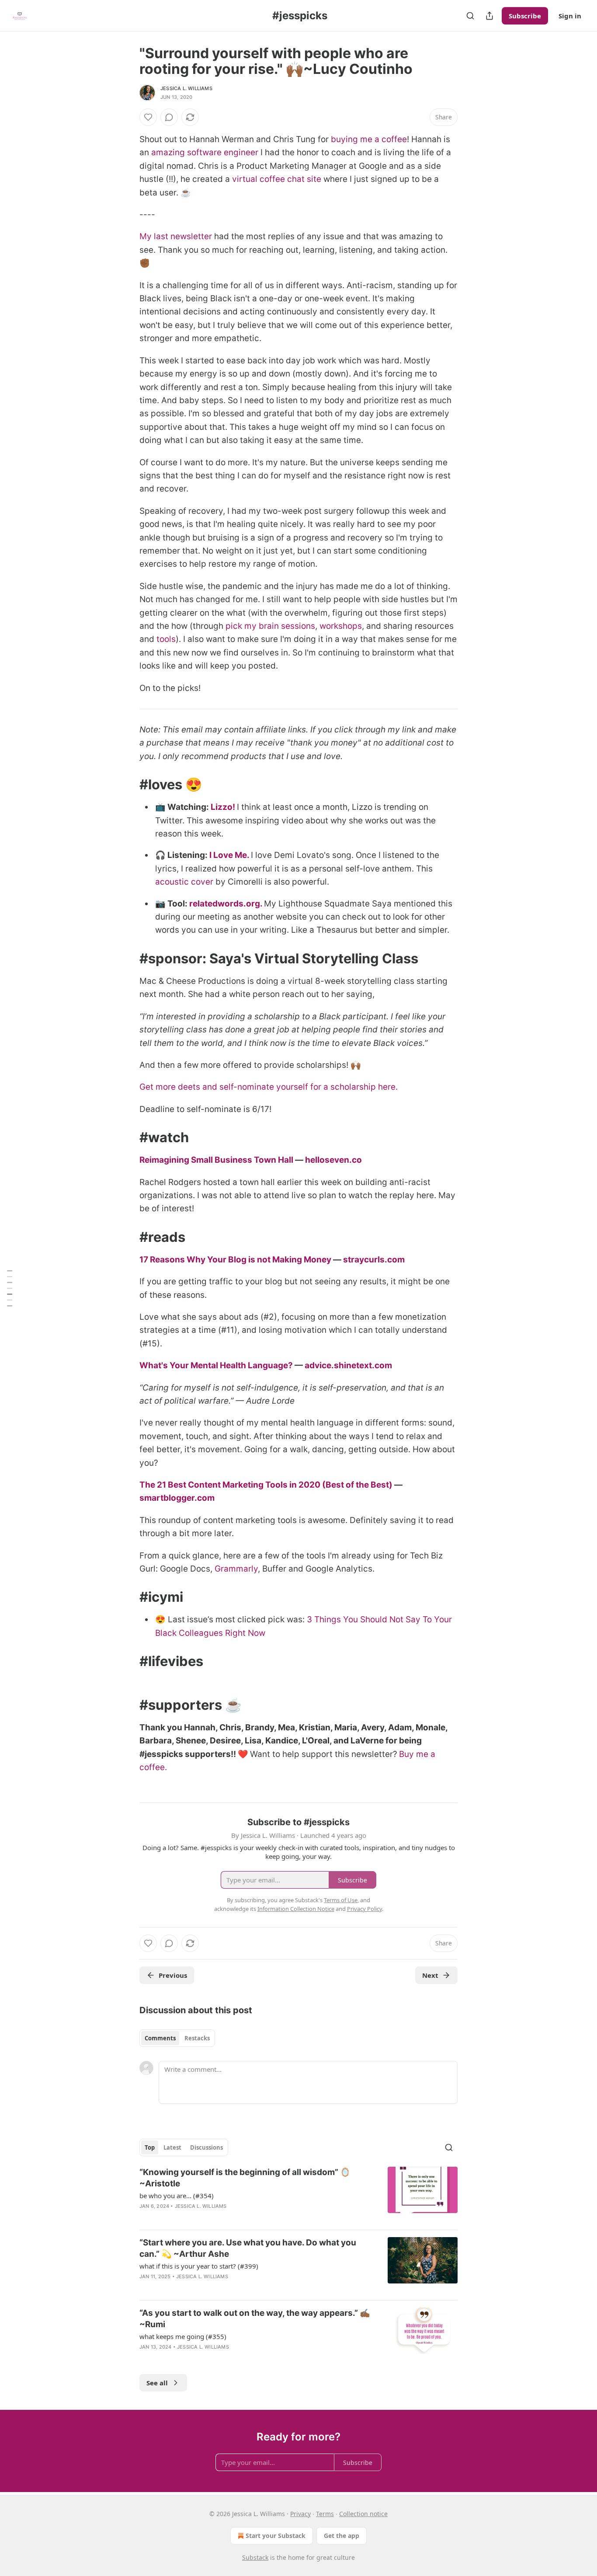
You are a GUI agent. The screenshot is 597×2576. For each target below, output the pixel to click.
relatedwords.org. (226, 904)
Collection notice (363, 2514)
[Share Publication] (489, 16)
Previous (173, 1975)
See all (157, 2383)
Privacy (300, 2514)
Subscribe (525, 16)
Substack (255, 2557)
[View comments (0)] (169, 117)
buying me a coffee (369, 139)
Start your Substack (276, 2536)
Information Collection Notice (296, 1909)
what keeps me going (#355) (183, 2336)
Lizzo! (223, 807)
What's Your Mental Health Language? (216, 1365)
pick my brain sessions (270, 626)
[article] (298, 2195)
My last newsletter (176, 236)
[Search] (470, 16)
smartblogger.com (177, 1498)
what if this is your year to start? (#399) (199, 2266)
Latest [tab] (172, 2147)
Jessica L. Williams (186, 88)
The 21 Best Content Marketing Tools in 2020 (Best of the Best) (266, 1485)
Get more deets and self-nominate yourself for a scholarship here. (269, 1087)
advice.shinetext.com (348, 1365)
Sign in (570, 16)
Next (430, 1975)
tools (166, 639)
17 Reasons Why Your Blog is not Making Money (235, 1260)
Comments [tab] (160, 2038)
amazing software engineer (205, 152)
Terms (325, 2514)
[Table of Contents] (10, 1288)
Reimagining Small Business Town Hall (216, 1160)
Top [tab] (150, 2147)
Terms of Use (341, 1900)
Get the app (342, 2536)
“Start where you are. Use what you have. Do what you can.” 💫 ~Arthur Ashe (248, 2248)
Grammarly (236, 1569)
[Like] (148, 117)
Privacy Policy (364, 1909)
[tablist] (177, 2038)
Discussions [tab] (207, 2147)
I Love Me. (229, 855)
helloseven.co (333, 1160)
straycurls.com (374, 1260)
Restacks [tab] (197, 2038)
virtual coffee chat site (277, 179)
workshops (341, 626)
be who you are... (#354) (177, 2196)
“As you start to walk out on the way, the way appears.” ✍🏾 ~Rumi (255, 2319)
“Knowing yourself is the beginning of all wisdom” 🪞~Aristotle (245, 2178)
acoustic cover (184, 882)
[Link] (127, 784)
